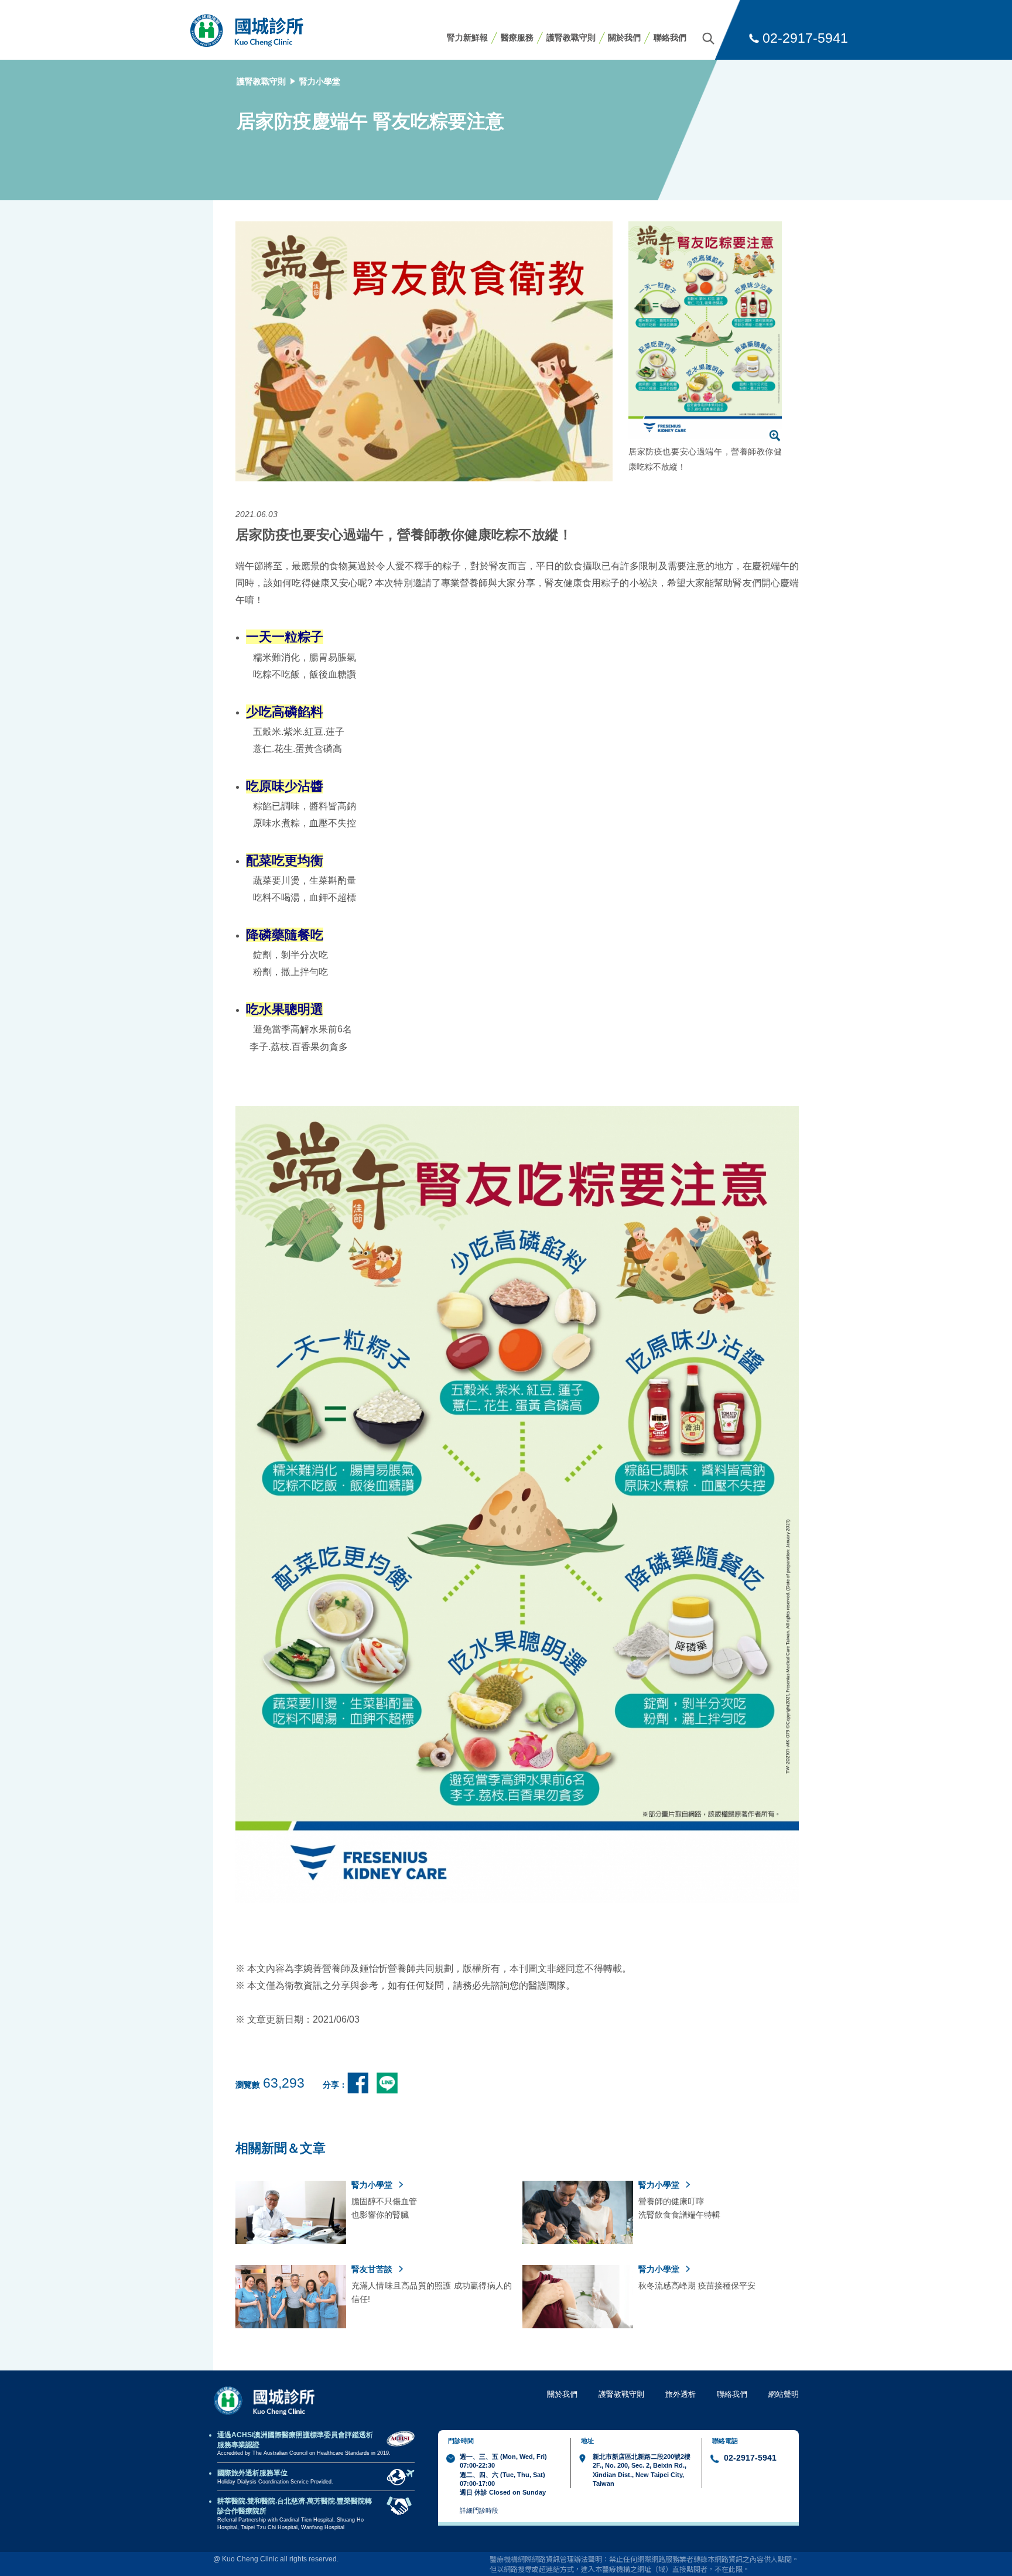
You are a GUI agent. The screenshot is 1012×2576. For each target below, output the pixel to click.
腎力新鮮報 (467, 37)
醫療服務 (517, 37)
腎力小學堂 (320, 81)
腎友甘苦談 (373, 2269)
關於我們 (624, 37)
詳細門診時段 (479, 2510)
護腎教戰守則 (571, 37)
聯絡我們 (670, 37)
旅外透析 (681, 2394)
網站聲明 (784, 2394)
